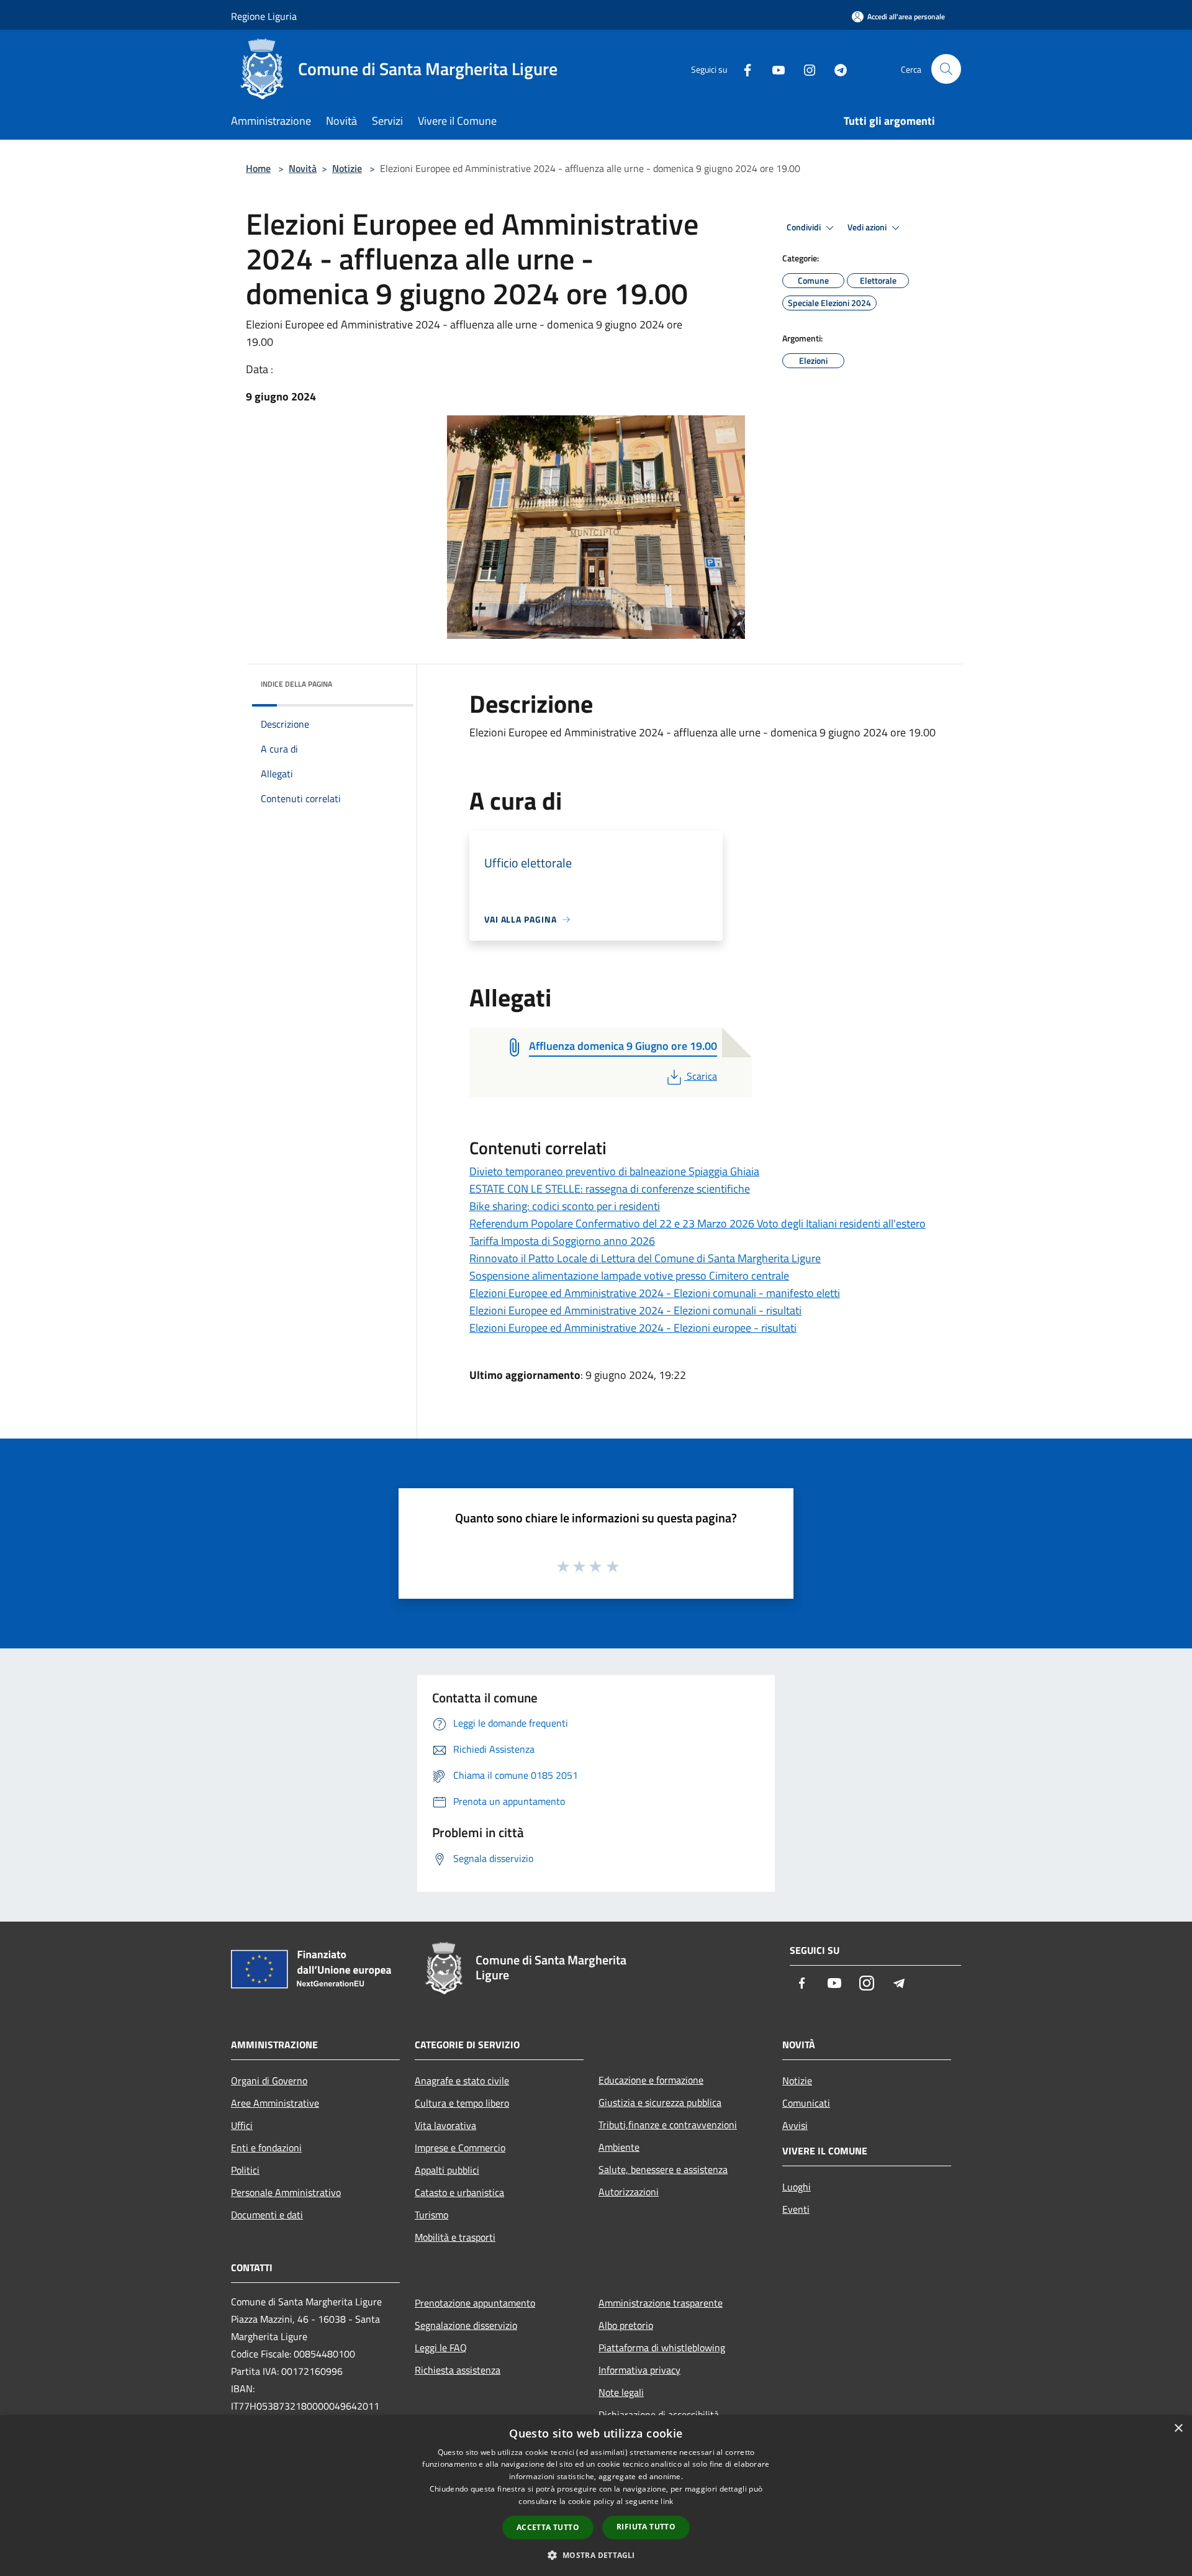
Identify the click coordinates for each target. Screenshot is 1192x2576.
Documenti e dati (267, 2215)
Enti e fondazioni (266, 2148)
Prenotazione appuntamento (475, 2303)
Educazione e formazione (651, 2080)
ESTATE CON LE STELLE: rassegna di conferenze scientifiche (610, 1189)
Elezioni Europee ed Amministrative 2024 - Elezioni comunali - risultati (635, 1310)
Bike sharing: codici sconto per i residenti (565, 1206)
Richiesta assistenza (458, 2370)
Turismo (431, 2215)
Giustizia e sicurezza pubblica (660, 2102)
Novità (303, 168)
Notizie (347, 168)
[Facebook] (743, 69)
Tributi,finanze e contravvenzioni (668, 2125)
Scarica (702, 1076)
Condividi (805, 227)
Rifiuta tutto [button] (646, 2527)
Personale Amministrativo (286, 2192)
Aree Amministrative (275, 2103)
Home (258, 168)
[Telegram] (836, 69)
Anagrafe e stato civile (462, 2081)
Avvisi (795, 2125)
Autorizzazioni (629, 2192)
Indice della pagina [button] (296, 684)
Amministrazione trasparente (661, 2303)
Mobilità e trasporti (455, 2237)
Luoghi (797, 2187)
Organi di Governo (269, 2081)
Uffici (242, 2125)
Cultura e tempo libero (462, 2103)
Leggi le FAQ (441, 2348)
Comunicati (806, 2103)
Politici (245, 2170)
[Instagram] (805, 69)
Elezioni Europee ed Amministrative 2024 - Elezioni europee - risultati (633, 1328)
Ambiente (619, 2147)
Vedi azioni (868, 227)
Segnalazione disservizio (466, 2325)
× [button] (1178, 2429)
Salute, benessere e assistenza (663, 2169)
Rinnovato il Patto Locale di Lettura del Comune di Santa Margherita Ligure (645, 1258)
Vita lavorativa (445, 2125)
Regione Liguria (264, 16)
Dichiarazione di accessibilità (659, 2415)
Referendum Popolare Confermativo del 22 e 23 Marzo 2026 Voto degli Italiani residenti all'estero (698, 1223)
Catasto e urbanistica (459, 2192)
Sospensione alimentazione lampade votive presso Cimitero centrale (629, 1276)
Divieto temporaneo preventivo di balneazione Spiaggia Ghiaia (614, 1171)
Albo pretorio (626, 2325)
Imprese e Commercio (460, 2148)
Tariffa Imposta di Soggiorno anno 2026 (562, 1241)
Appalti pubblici (447, 2170)
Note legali (621, 2392)
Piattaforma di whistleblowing (662, 2348)
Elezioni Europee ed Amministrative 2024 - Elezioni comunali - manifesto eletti (655, 1293)
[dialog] (596, 2496)
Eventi (796, 2209)
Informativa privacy (639, 2370)
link (667, 2501)
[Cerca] (946, 69)
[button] (596, 2555)
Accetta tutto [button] (548, 2527)
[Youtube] (774, 69)
